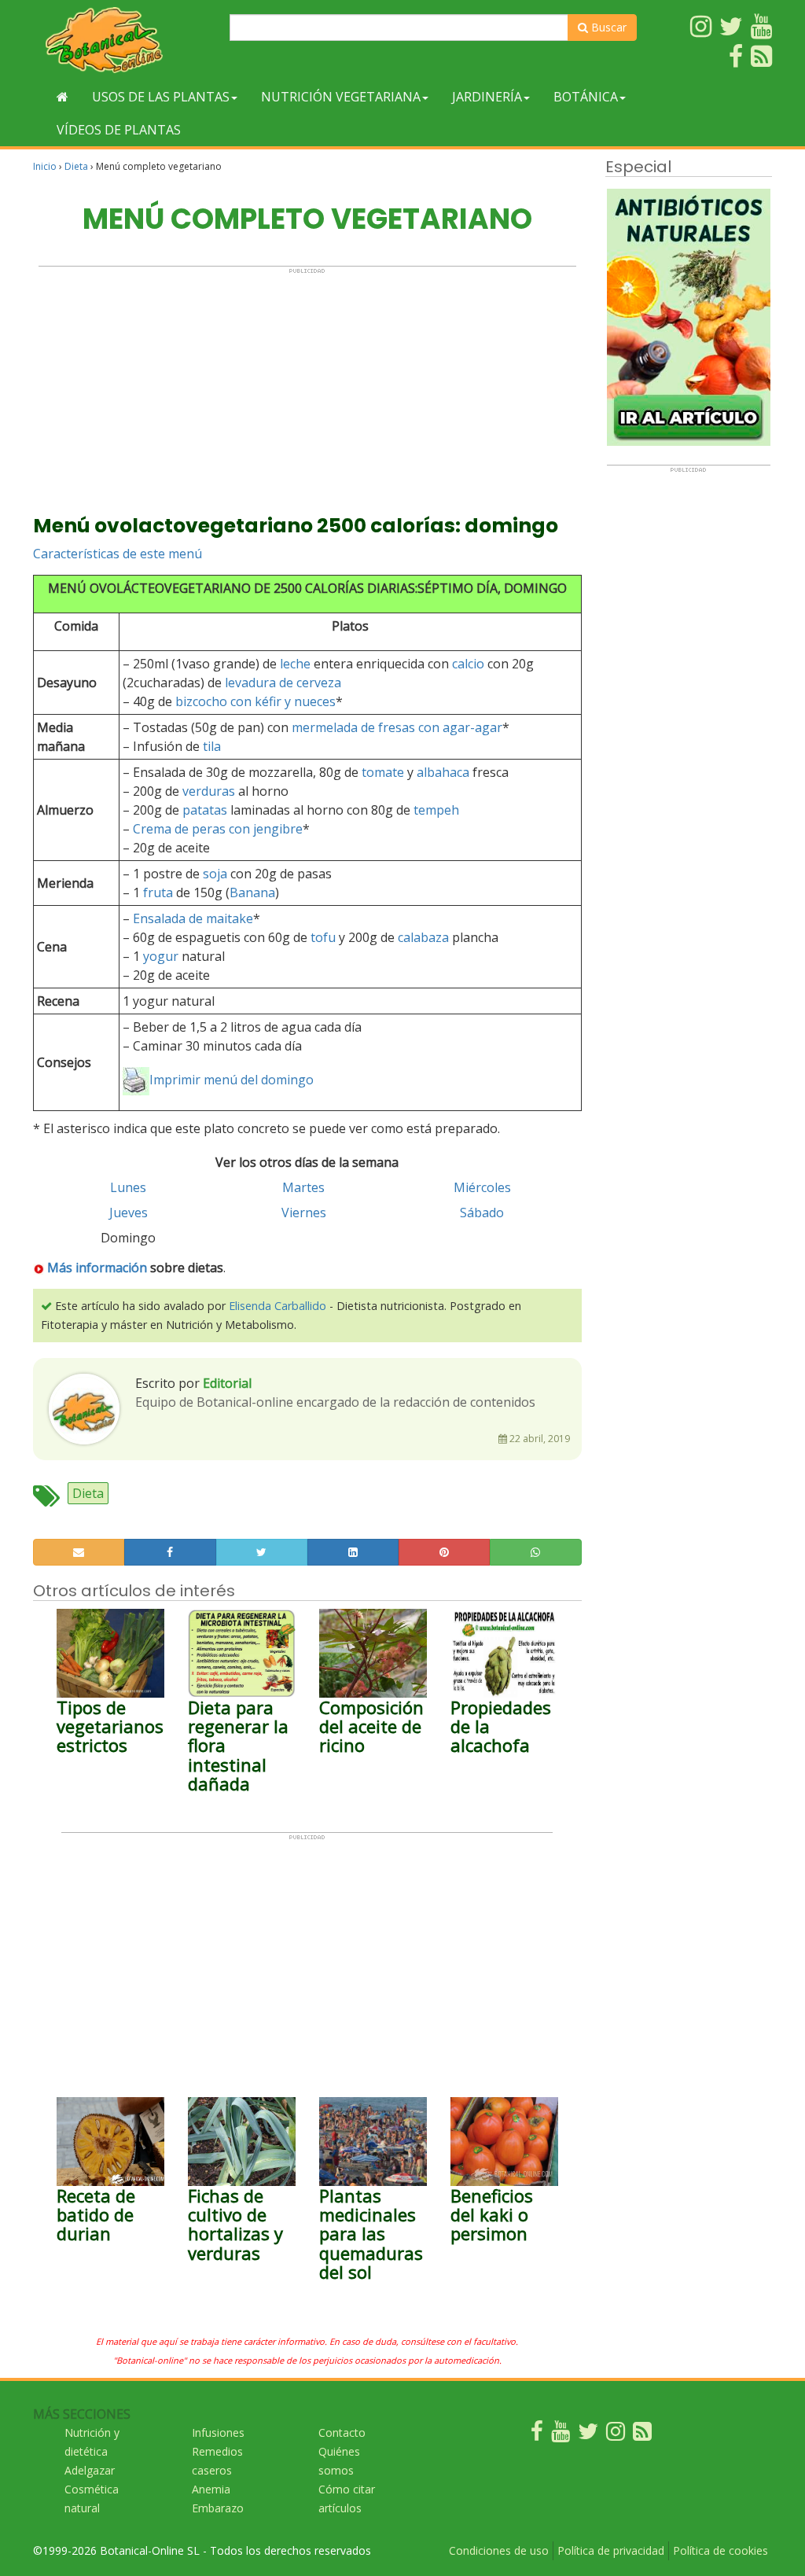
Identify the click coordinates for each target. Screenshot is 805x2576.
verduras (209, 791)
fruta (158, 892)
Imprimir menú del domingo (232, 1080)
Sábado (482, 1213)
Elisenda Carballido (278, 1306)
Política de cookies (720, 2550)
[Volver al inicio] (62, 97)
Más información (97, 1268)
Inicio (45, 166)
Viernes (304, 1213)
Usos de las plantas (161, 97)
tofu (323, 937)
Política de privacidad (611, 2550)
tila (212, 746)
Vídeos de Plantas (119, 130)
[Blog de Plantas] (642, 2435)
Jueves (129, 1213)
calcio (468, 664)
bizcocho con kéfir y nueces (255, 701)
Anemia (211, 2489)
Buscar (607, 27)
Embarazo (218, 2508)
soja (215, 874)
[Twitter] (588, 2435)
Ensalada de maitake (193, 918)
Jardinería (487, 97)
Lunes (128, 1187)
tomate (383, 772)
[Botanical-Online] (125, 40)
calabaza (423, 937)
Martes (303, 1187)
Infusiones (218, 2432)
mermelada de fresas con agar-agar (397, 727)
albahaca (443, 772)
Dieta (76, 166)
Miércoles (482, 1187)
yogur (161, 956)
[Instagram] (616, 2435)
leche (295, 664)
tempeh (436, 810)
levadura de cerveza (283, 683)
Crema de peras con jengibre (218, 829)
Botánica (586, 97)
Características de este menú (118, 554)
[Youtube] (561, 2435)
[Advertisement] (307, 385)
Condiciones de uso (499, 2550)
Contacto (342, 2432)
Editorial (227, 1383)
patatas (205, 810)
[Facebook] (537, 2435)
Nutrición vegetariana (341, 97)
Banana (252, 892)
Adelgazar (90, 2470)
